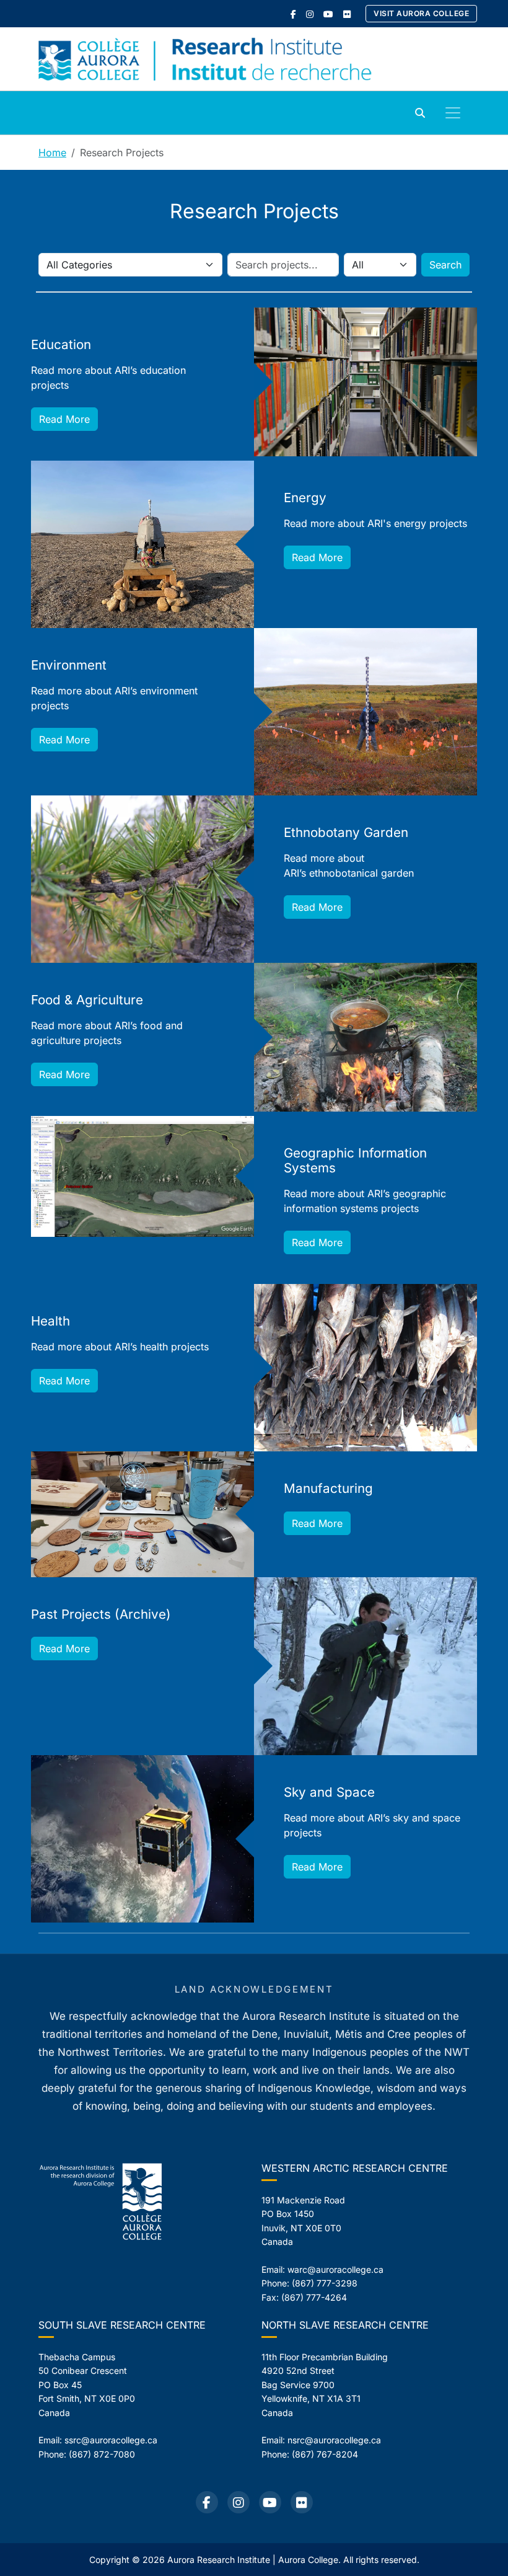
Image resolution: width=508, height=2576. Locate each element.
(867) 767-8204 (325, 2454)
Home (52, 153)
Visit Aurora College (421, 13)
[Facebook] (293, 14)
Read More (64, 419)
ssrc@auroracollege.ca (111, 2440)
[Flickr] (347, 14)
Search (445, 265)
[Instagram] (310, 14)
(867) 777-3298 (325, 2283)
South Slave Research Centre (122, 2325)
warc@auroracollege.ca (335, 2269)
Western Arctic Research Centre (355, 2168)
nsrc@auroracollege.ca (334, 2440)
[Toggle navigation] (453, 113)
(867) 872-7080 (102, 2454)
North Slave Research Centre (345, 2325)
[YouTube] (328, 14)
